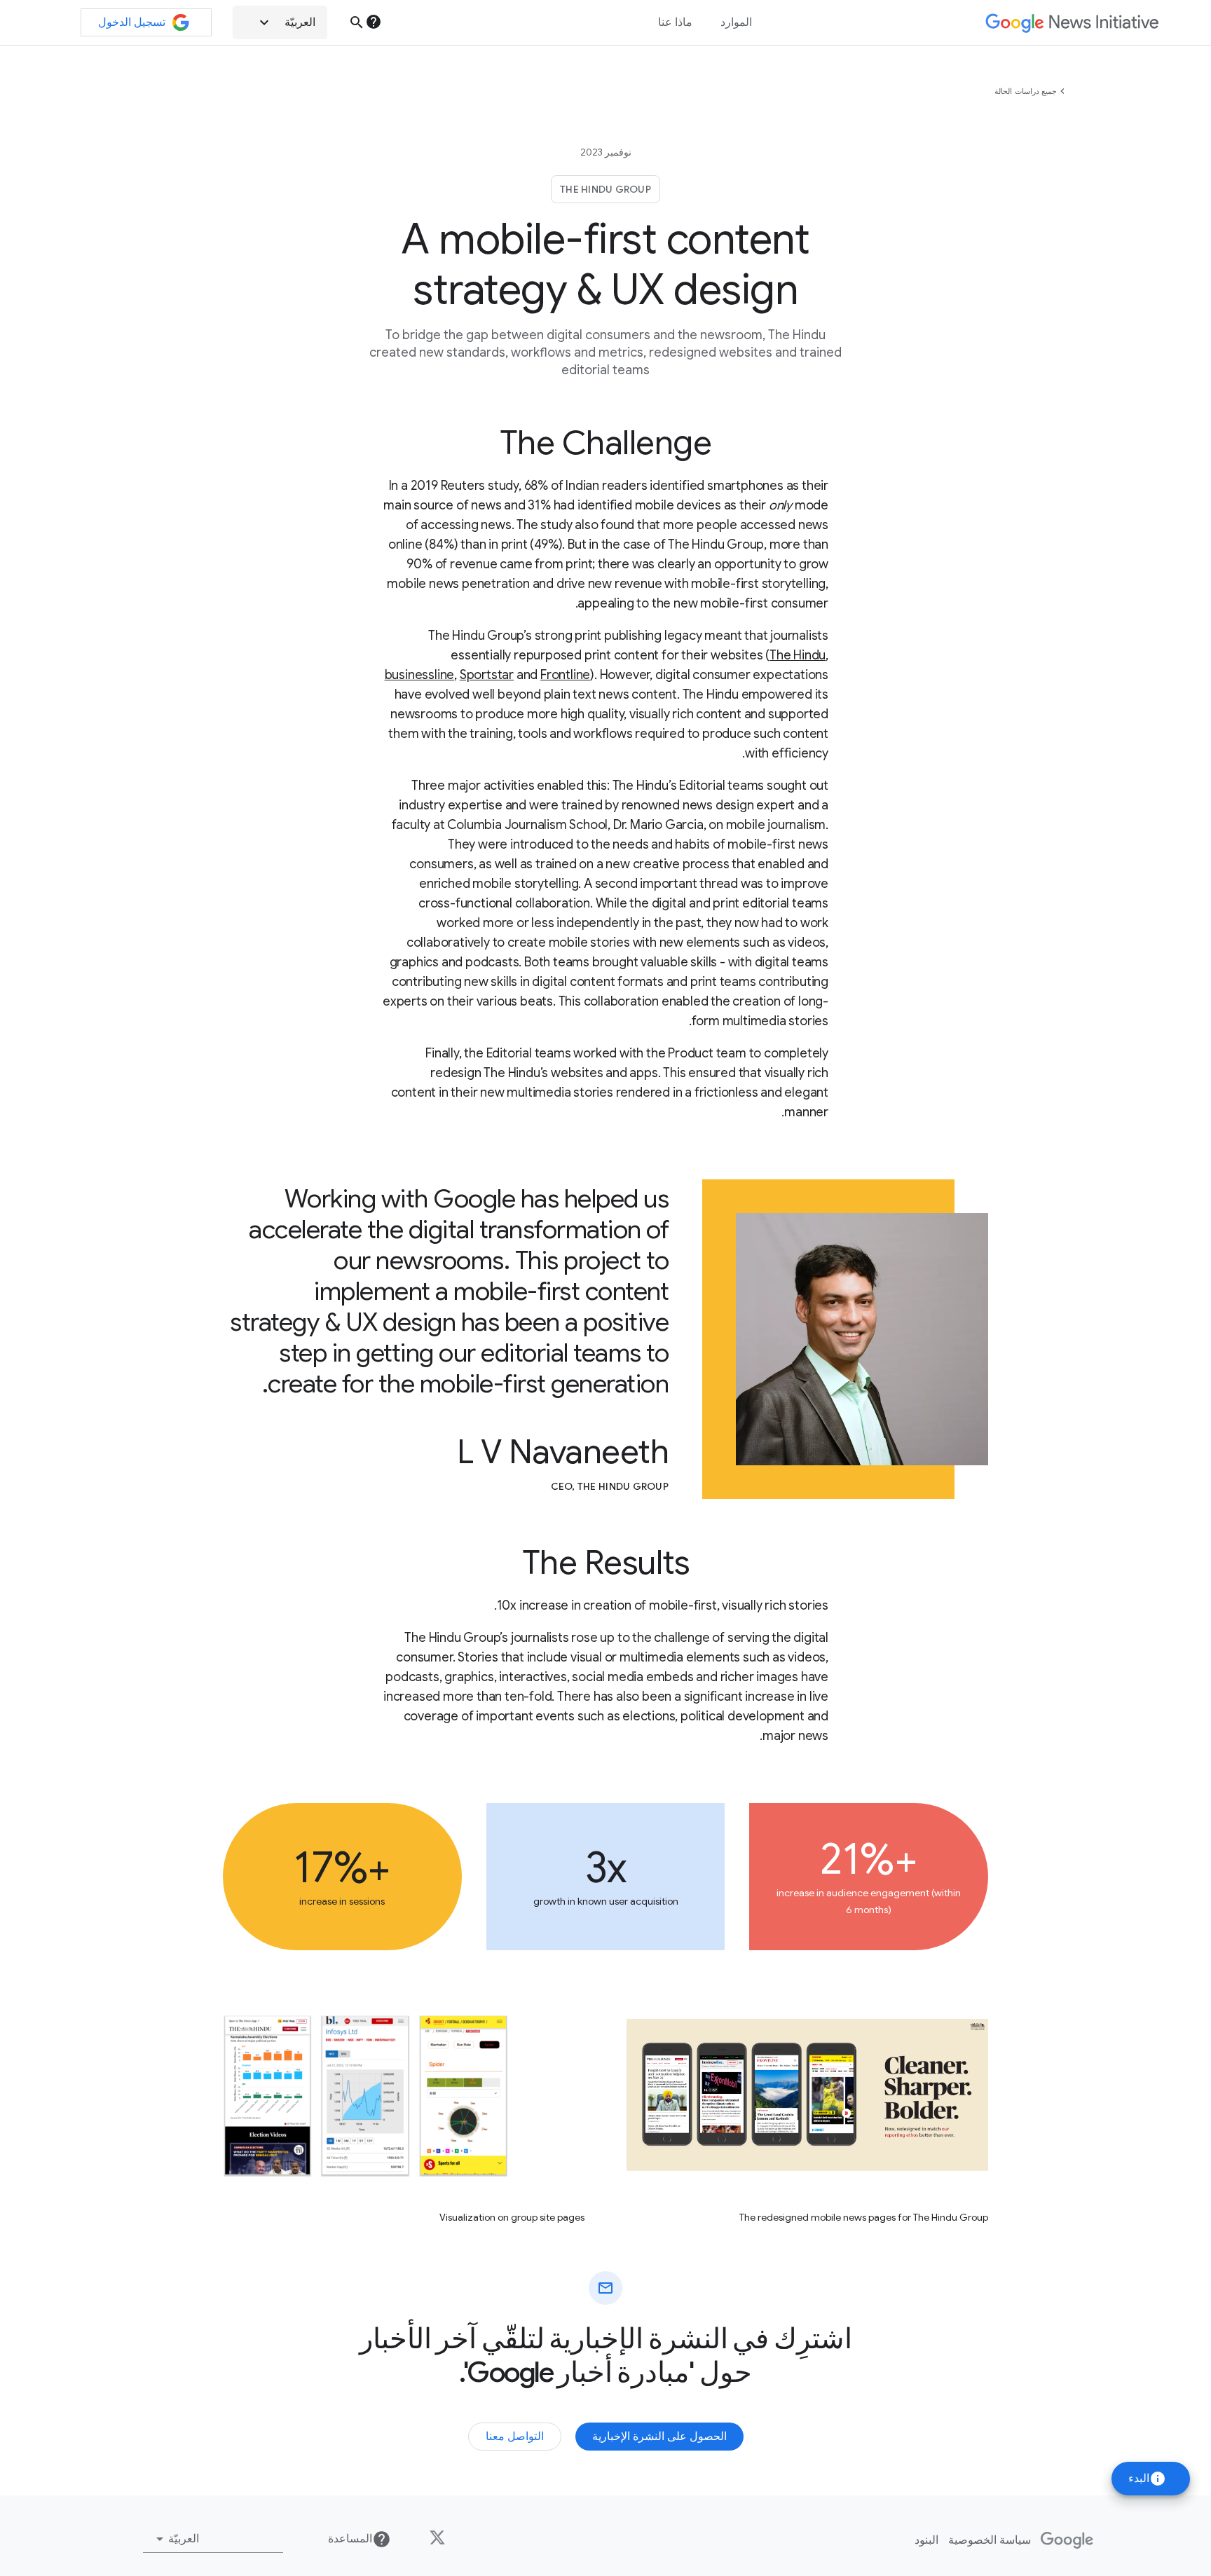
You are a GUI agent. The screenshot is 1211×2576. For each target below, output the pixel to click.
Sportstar (487, 675)
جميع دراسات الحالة (1026, 91)
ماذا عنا (675, 22)
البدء (1147, 2479)
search (357, 22)
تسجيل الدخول (132, 22)
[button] (280, 22)
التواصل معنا (515, 2437)
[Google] (1067, 2540)
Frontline (565, 675)
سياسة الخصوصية (990, 2540)
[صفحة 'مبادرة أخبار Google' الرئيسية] (1072, 23)
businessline (420, 675)
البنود (926, 2540)
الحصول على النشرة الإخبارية (659, 2437)
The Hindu (798, 655)
